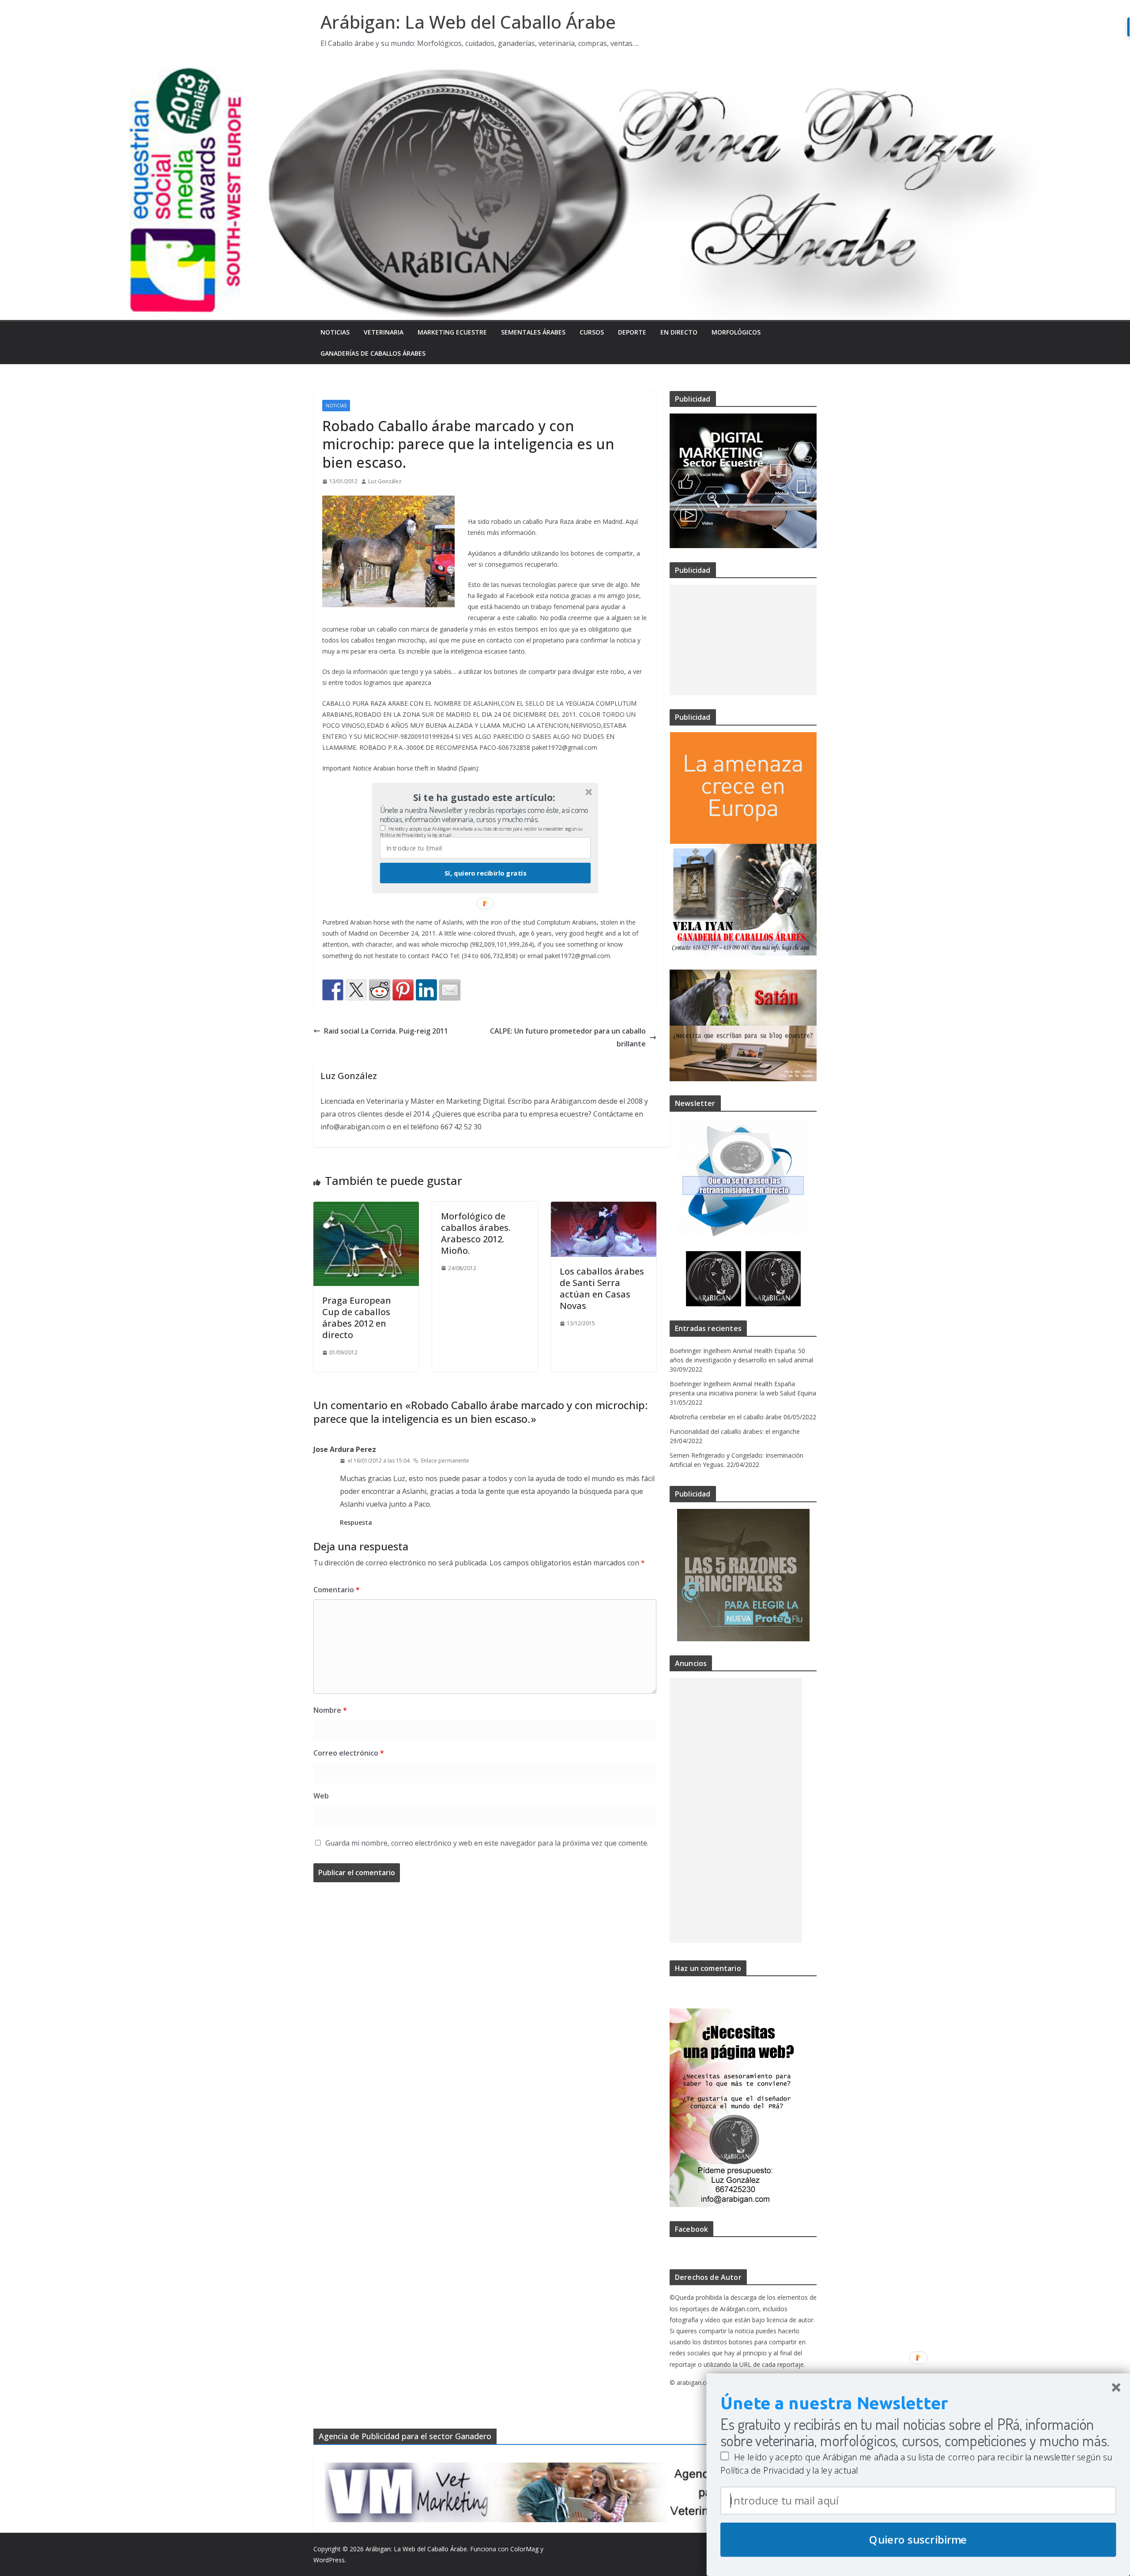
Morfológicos (736, 332)
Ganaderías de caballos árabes (373, 353)
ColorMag (524, 2549)
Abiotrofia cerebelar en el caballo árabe (726, 1417)
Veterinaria (384, 332)
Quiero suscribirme (918, 2540)
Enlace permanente (445, 1461)
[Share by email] (450, 990)
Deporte (632, 332)
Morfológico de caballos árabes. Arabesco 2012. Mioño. (476, 1233)
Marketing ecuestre (452, 332)
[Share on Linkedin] (426, 990)
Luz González (385, 481)
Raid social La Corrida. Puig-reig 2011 (386, 1031)
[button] (484, 797)
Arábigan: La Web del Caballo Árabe (468, 22)
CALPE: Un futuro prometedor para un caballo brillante (568, 1037)
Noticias (335, 332)
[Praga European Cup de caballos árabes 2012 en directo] (366, 1208)
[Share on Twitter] (356, 990)
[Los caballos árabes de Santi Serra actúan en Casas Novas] (604, 1208)
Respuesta (356, 1522)
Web (321, 1796)
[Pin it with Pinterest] (403, 990)
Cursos (592, 332)
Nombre (330, 1710)
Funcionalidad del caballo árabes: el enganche (735, 1431)
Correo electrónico (349, 1753)
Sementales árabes (533, 332)
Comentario (337, 1590)
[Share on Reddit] (380, 990)
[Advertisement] (743, 640)
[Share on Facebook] (333, 990)
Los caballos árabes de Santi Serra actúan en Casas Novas (602, 1288)
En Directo (679, 332)
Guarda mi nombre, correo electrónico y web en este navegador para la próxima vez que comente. (487, 1843)
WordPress (329, 2560)
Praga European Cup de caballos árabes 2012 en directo (357, 1318)
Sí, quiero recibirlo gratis (485, 873)
